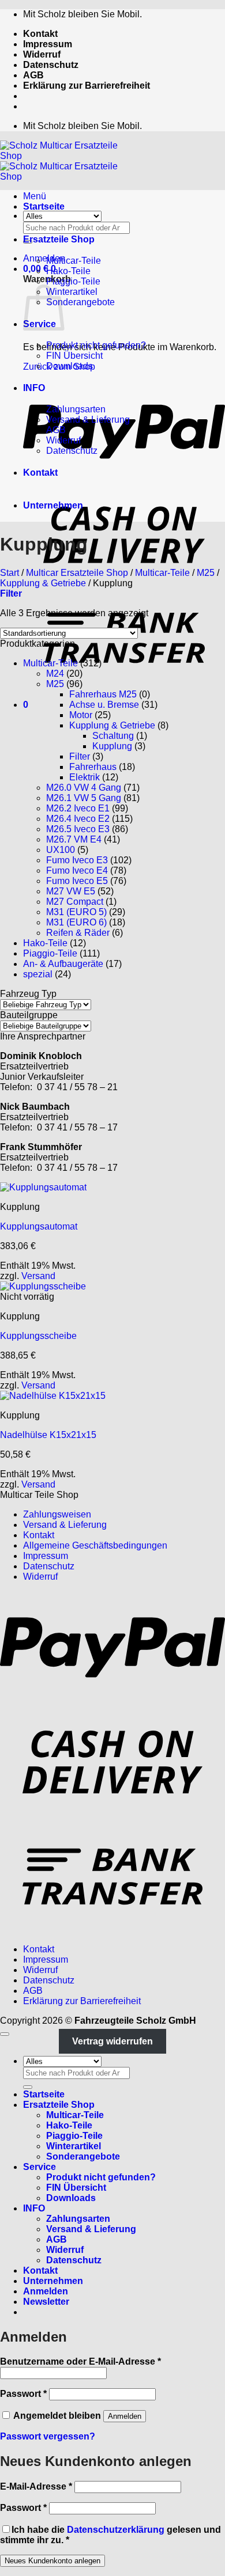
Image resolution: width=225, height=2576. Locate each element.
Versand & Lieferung (88, 420)
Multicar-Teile (74, 261)
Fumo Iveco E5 (77, 881)
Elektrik (85, 777)
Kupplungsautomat (39, 1226)
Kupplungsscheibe (38, 1336)
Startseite (44, 206)
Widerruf (42, 54)
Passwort (23, 2394)
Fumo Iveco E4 (77, 870)
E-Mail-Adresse (36, 2486)
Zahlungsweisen (57, 1514)
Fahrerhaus (93, 767)
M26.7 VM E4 (74, 839)
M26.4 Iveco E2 (78, 819)
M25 (206, 573)
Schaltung (113, 736)
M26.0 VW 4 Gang (84, 788)
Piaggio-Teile (73, 281)
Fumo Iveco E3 (77, 860)
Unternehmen (53, 505)
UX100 (61, 850)
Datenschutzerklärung (116, 2530)
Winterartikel (72, 292)
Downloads (70, 366)
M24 (55, 674)
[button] (44, 258)
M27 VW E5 (71, 891)
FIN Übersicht (74, 356)
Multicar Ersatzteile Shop (77, 573)
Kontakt (40, 34)
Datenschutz (51, 65)
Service (40, 2167)
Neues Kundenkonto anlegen (52, 2561)
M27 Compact (75, 902)
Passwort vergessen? (48, 2436)
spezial (38, 974)
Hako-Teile (68, 271)
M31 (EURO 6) (76, 922)
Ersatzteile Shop (59, 239)
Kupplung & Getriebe (43, 583)
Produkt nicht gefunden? (96, 345)
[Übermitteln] (28, 2087)
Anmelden (125, 2416)
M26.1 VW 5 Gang (84, 798)
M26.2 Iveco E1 (78, 808)
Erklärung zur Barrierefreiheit (87, 86)
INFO (34, 388)
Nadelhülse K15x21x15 (48, 1435)
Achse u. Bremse (104, 705)
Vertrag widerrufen (112, 2041)
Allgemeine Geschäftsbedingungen (95, 1545)
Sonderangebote (80, 302)
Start (10, 573)
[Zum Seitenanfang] (5, 2034)
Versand (38, 1276)
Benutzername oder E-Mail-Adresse (80, 2361)
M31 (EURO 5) (76, 912)
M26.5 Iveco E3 (78, 829)
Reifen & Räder (78, 933)
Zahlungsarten (76, 409)
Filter (80, 756)
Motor (81, 715)
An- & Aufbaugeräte (63, 964)
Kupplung (112, 746)
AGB (33, 75)
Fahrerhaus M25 (103, 694)
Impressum (48, 44)
